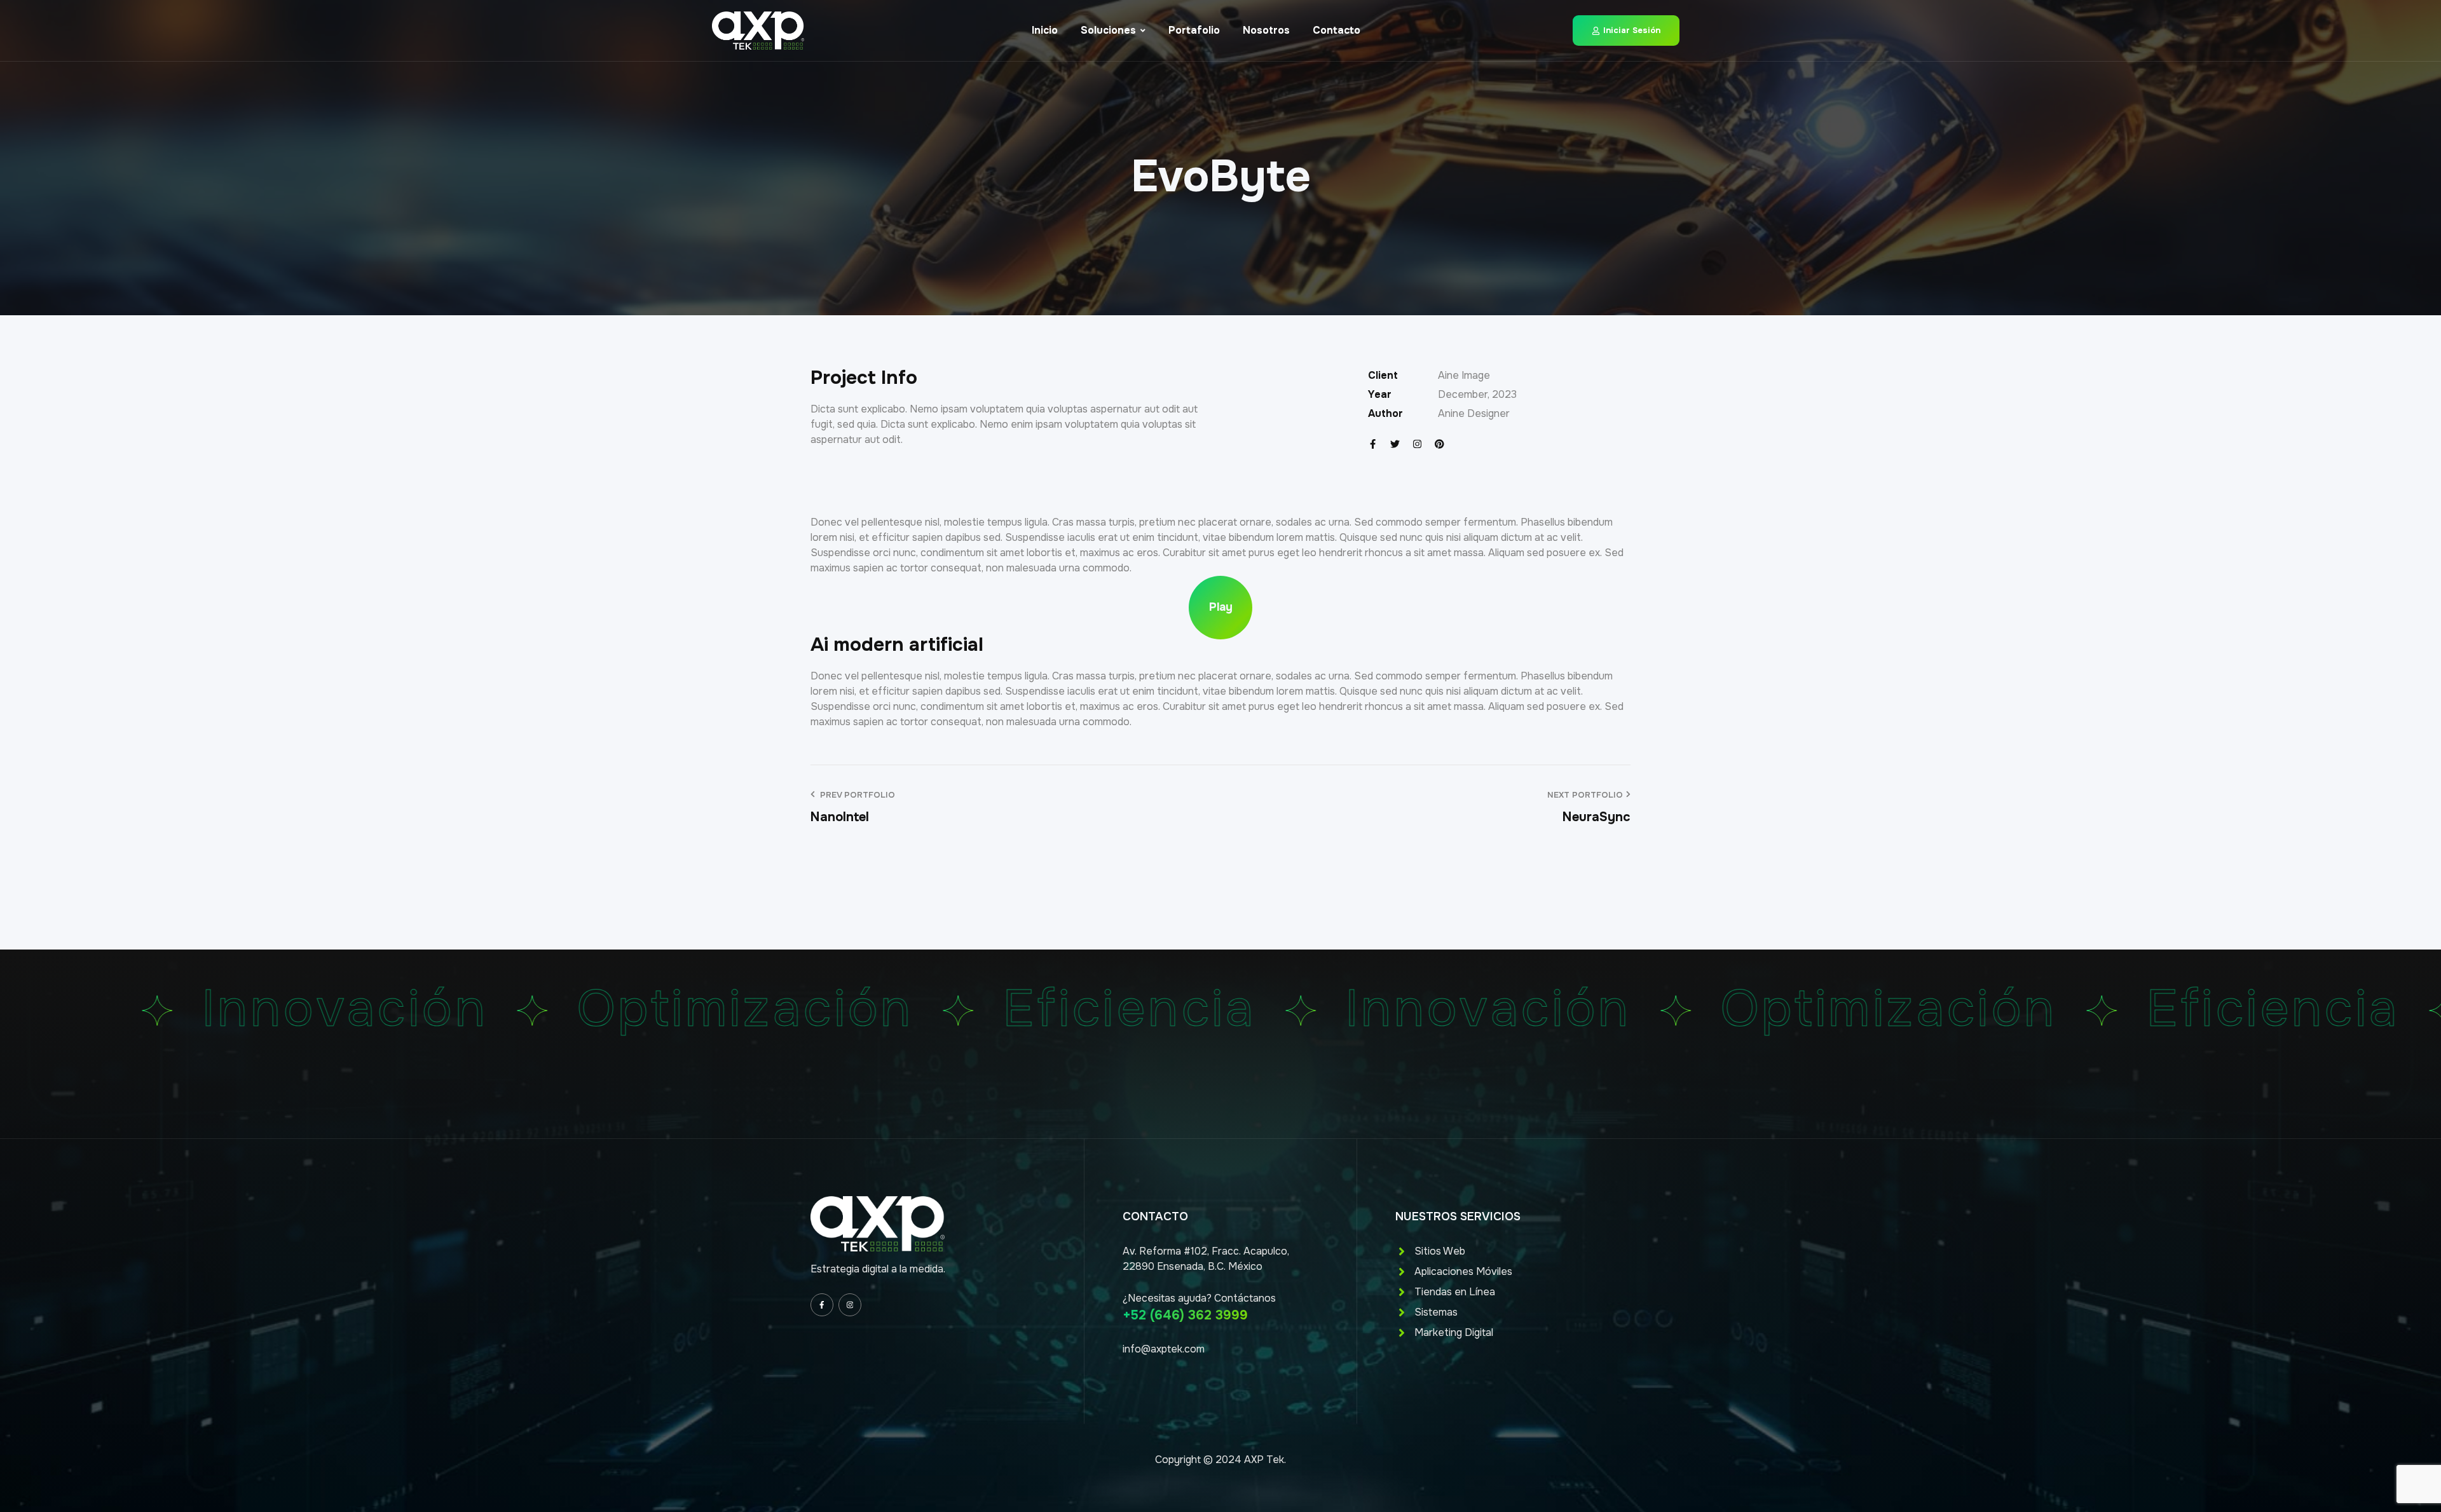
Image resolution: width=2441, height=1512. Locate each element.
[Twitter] (1395, 444)
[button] (1220, 608)
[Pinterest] (1439, 444)
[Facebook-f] (1373, 444)
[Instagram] (1417, 444)
